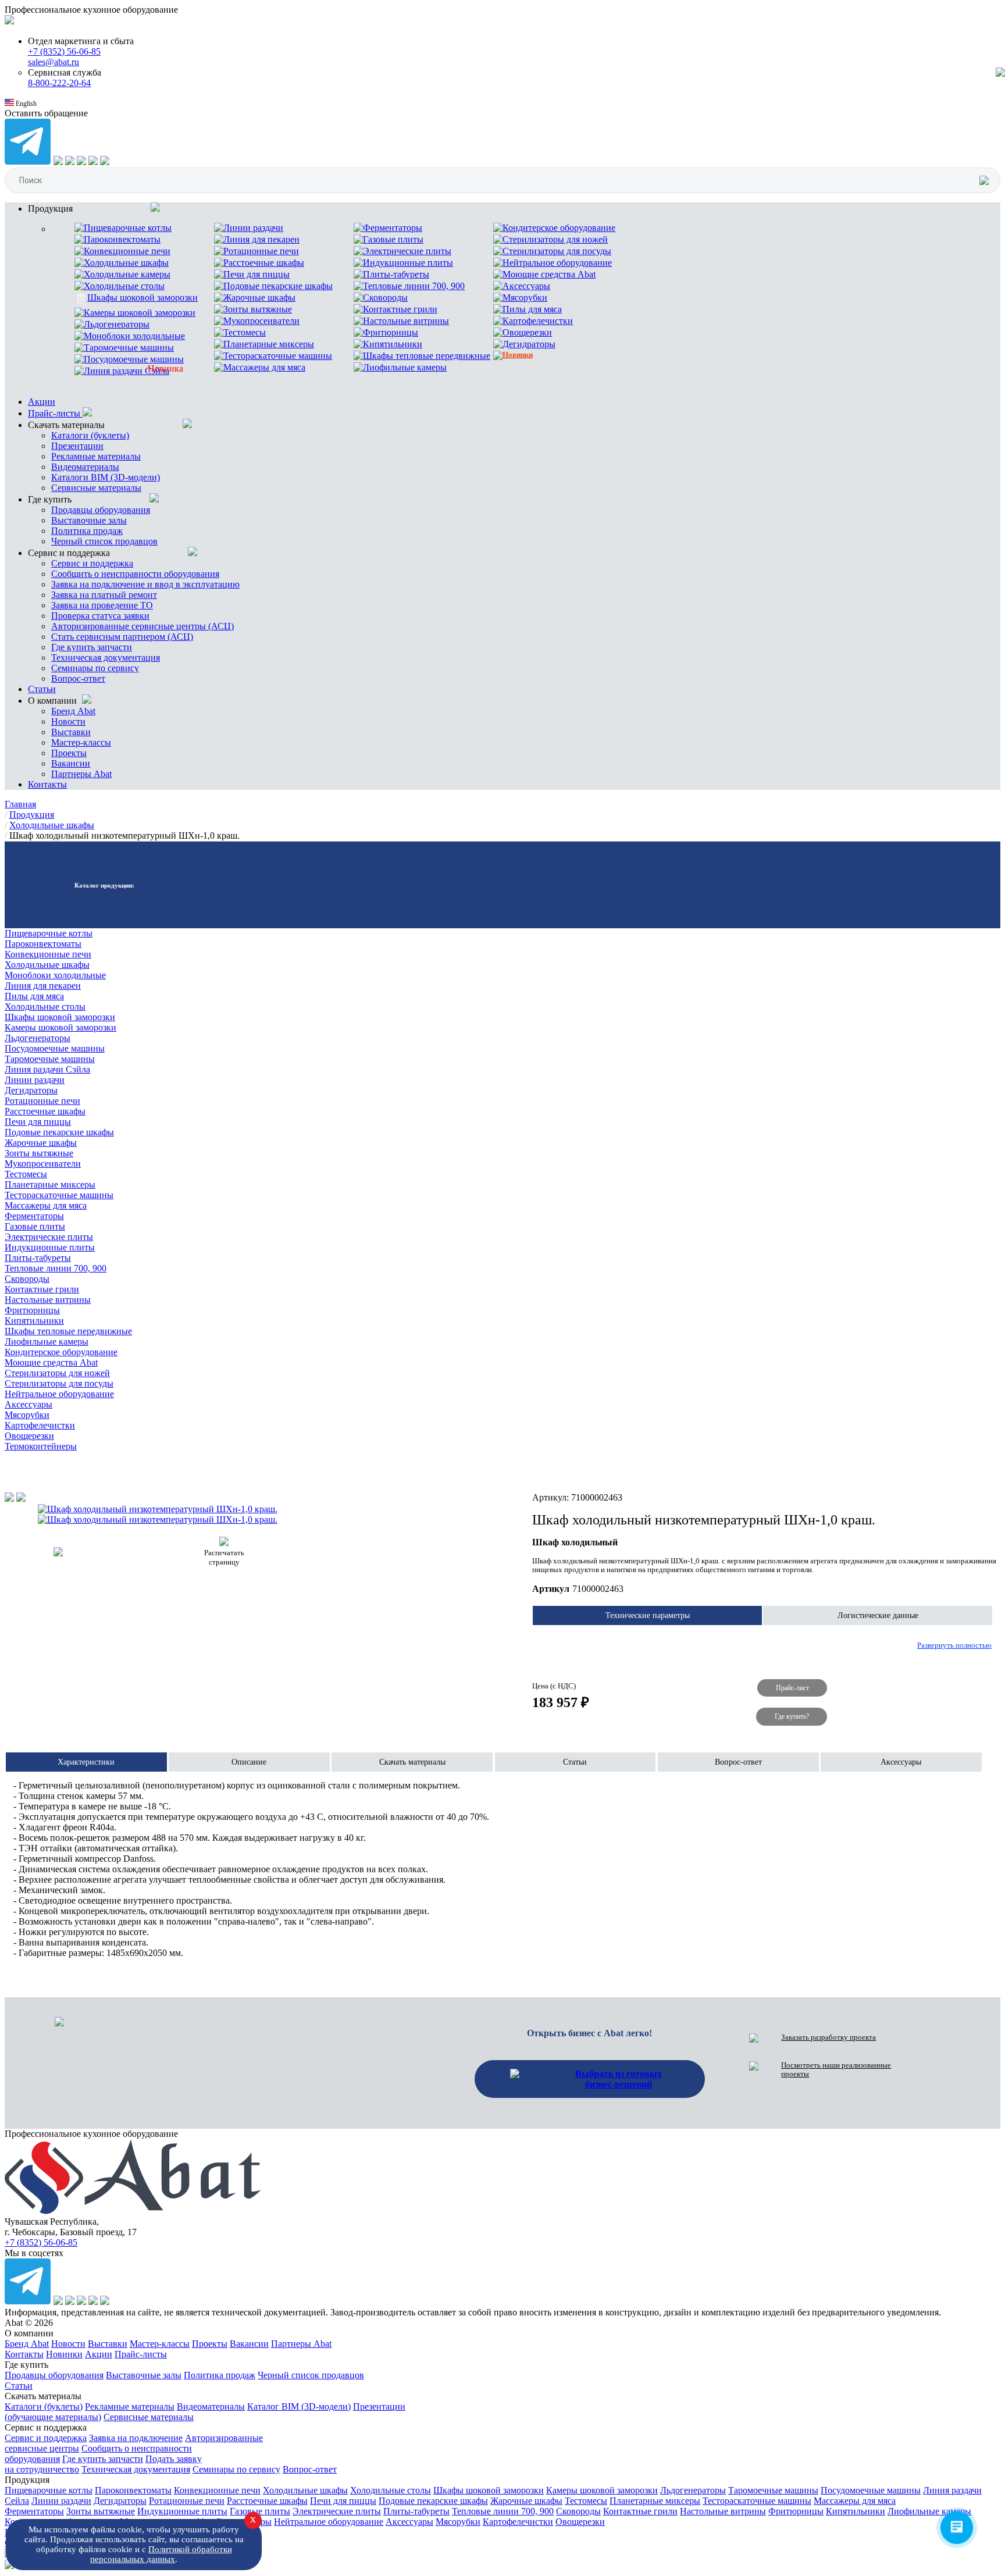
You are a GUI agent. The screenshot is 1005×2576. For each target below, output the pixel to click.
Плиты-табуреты (38, 1258)
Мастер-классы (81, 742)
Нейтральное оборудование (59, 1394)
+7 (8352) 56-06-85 (64, 51)
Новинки (64, 2354)
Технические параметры (648, 1615)
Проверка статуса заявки (100, 616)
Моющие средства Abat (51, 1362)
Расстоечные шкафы (45, 1111)
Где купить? (792, 1716)
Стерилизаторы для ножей (57, 1373)
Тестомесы (26, 1174)
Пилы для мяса (34, 996)
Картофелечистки (40, 1425)
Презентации (77, 446)
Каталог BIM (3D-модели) (299, 2406)
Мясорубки (27, 1415)
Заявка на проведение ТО (102, 605)
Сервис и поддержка (92, 563)
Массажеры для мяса (46, 1205)
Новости (68, 722)
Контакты (47, 784)
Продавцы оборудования (101, 510)
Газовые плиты (35, 1226)
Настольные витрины (48, 1300)
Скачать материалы (412, 1762)
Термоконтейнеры (41, 1446)
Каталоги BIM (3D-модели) (106, 477)
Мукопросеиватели (43, 1164)
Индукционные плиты (50, 1247)
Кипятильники (34, 1321)
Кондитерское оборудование (61, 1352)
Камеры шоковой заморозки (60, 1027)
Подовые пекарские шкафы (59, 1132)
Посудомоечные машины (55, 1048)
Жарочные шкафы (41, 1143)
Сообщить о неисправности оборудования (135, 574)
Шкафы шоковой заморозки (60, 1017)
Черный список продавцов (104, 541)
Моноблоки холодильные (55, 975)
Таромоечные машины (50, 1059)
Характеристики (86, 1762)
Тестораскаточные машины (59, 1195)
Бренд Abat (73, 711)
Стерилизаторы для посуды (59, 1383)
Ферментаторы (34, 1216)
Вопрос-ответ (78, 678)
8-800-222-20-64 (59, 83)
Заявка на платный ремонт (104, 595)
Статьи (42, 689)
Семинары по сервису (95, 668)
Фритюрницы (32, 1310)
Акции (42, 402)
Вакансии (71, 763)
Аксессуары (28, 1404)
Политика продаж (87, 531)
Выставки (71, 732)
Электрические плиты (49, 1237)
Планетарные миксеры (50, 1184)
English (25, 104)
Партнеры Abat (81, 774)
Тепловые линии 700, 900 (56, 1268)
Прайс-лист (792, 1688)
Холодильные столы (45, 1006)
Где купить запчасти (92, 647)
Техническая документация (106, 658)
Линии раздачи (35, 1080)
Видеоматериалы (85, 467)
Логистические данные (878, 1615)
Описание (249, 1762)
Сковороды (27, 1279)
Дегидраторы (31, 1090)
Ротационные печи (42, 1101)
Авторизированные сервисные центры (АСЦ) (142, 626)
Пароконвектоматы (43, 944)
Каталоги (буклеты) (90, 435)
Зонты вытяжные (39, 1153)
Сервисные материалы (96, 488)
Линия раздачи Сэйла (47, 1069)
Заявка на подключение (136, 2438)
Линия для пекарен (43, 986)
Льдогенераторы (38, 1038)
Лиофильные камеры (47, 1342)
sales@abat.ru (54, 62)
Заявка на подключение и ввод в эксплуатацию (145, 584)
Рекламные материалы (96, 456)
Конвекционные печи (48, 954)
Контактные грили (42, 1289)
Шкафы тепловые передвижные (68, 1331)
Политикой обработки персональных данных (161, 2554)
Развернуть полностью (954, 1645)
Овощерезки (29, 1436)
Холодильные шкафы (47, 965)
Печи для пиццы (38, 1122)
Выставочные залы (89, 520)
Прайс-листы (55, 413)
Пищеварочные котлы (49, 933)
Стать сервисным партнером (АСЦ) (122, 637)
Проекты (69, 753)
